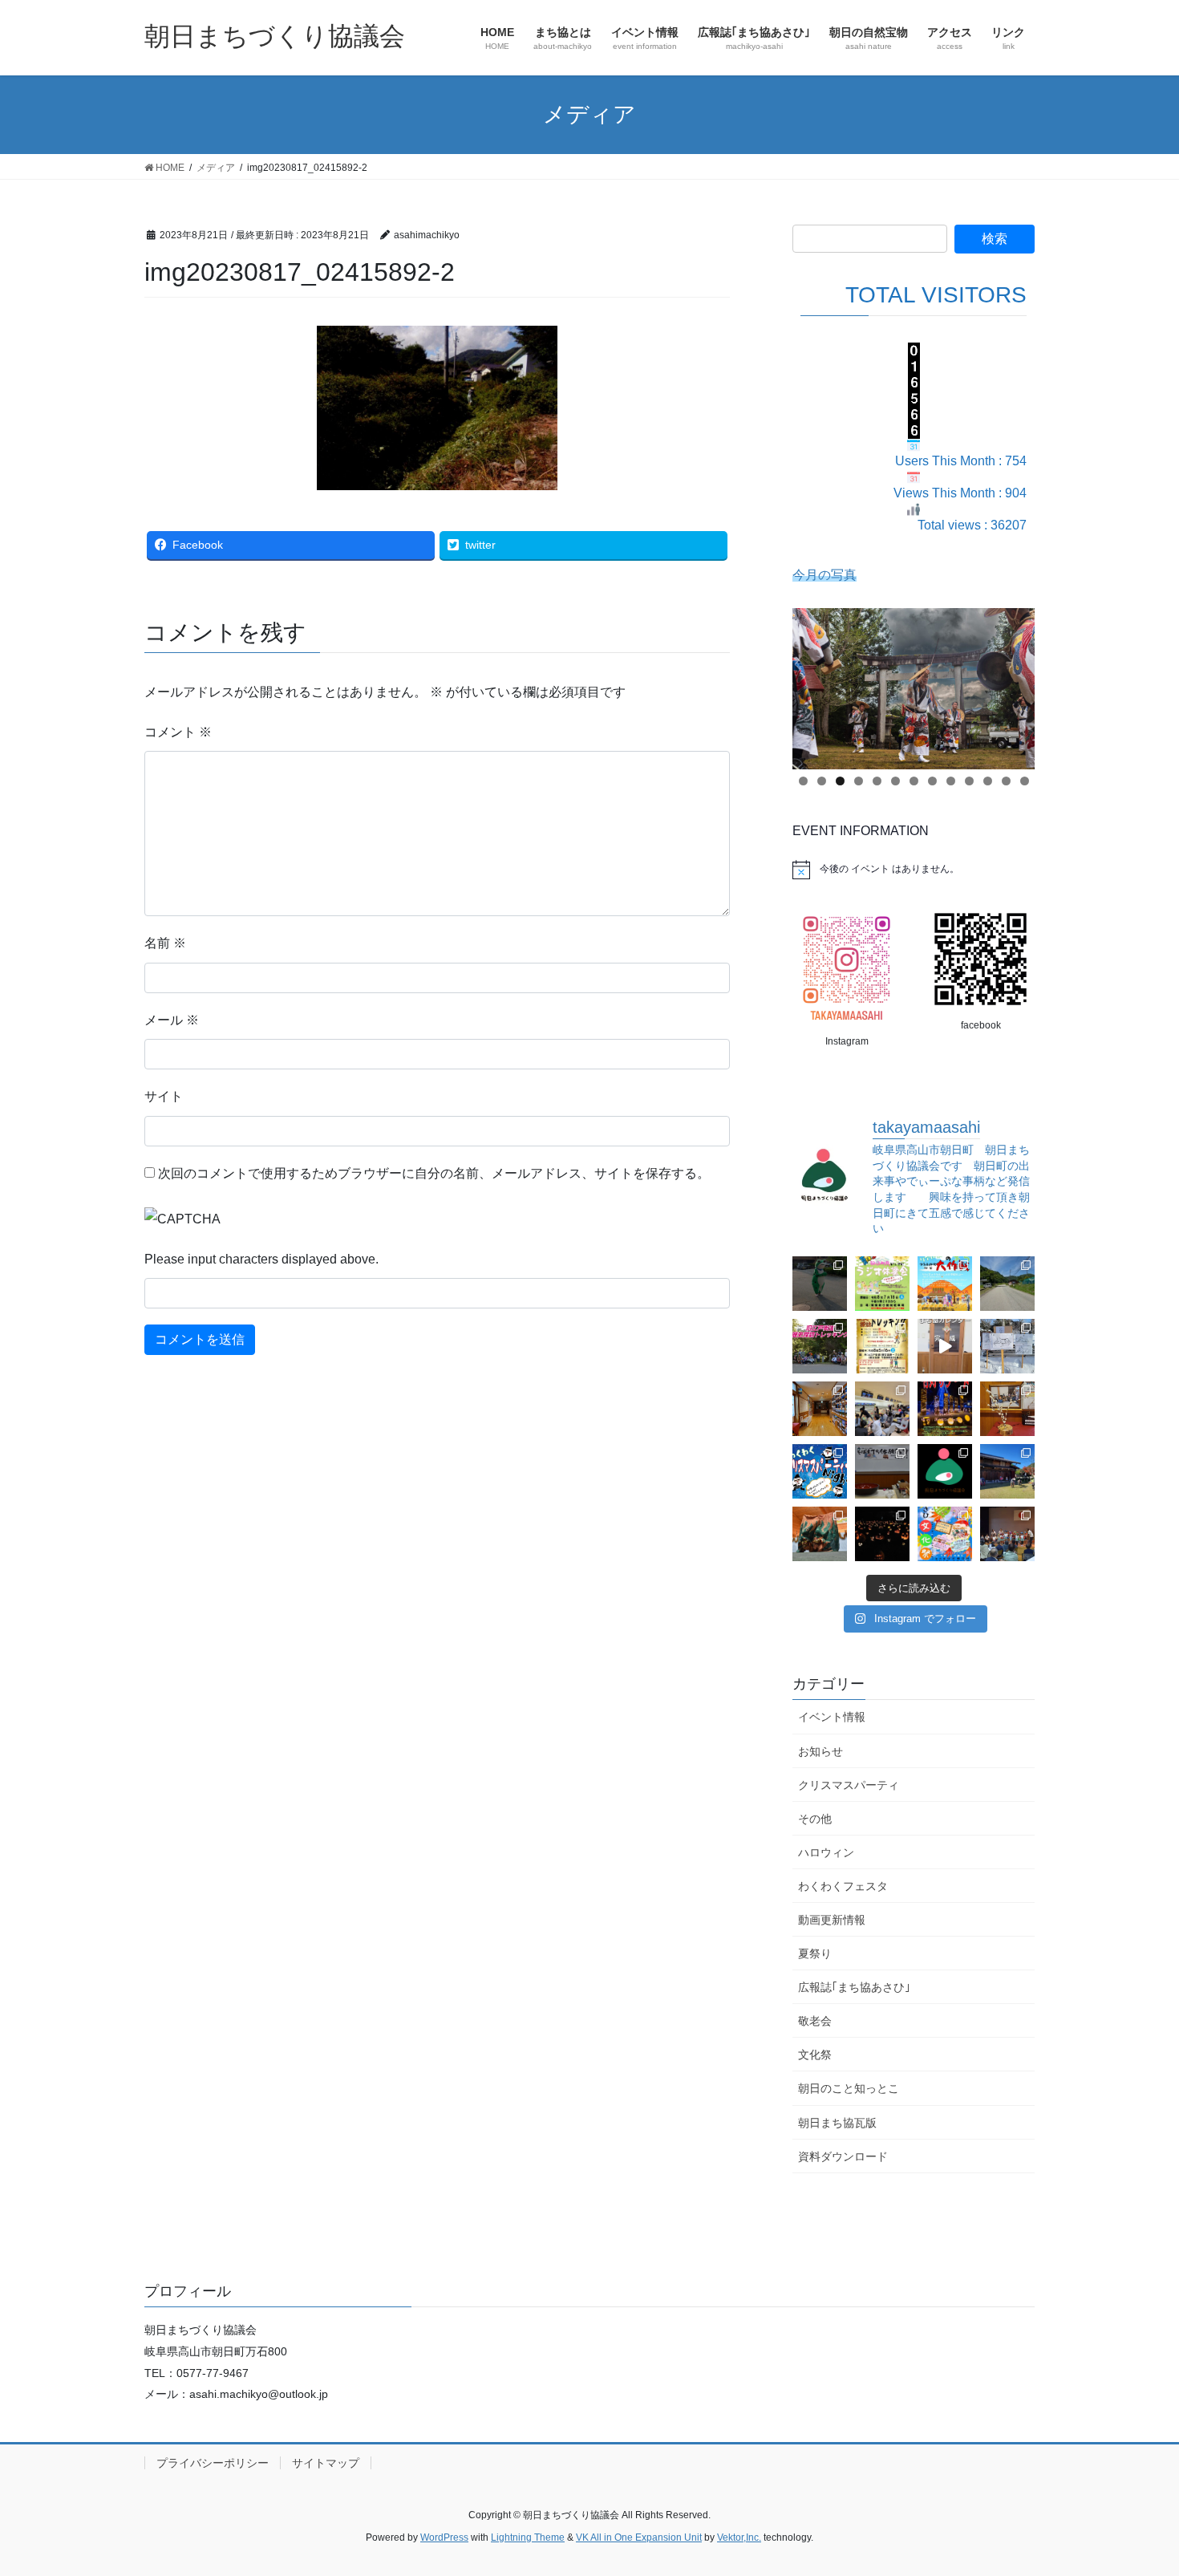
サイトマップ (326, 2463)
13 (1025, 781)
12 (1006, 781)
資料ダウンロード (843, 2156)
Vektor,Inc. (739, 2537)
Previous (812, 684)
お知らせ (820, 1751)
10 (969, 781)
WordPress (444, 2537)
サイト (164, 1096)
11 (988, 781)
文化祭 (815, 2055)
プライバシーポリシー (213, 2463)
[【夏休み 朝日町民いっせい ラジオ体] (882, 1284)
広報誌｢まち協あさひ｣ (854, 1987)
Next (1015, 684)
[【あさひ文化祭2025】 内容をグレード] (945, 1534)
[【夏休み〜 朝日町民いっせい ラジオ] (820, 1284)
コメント (178, 732)
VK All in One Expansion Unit (639, 2537)
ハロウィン (826, 1852)
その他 (815, 1819)
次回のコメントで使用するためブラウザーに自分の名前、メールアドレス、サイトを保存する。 (434, 1173)
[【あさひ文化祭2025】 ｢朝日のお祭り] (820, 1534)
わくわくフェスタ (843, 1886)
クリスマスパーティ (849, 1785)
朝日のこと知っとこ (849, 2088)
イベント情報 (832, 1717)
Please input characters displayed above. (261, 1259)
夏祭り (815, 1953)
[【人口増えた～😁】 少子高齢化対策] (1007, 1284)
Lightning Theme (528, 2537)
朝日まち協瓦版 (837, 2123)
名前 (165, 943)
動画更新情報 (832, 1920)
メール (172, 1020)
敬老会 (815, 2021)
